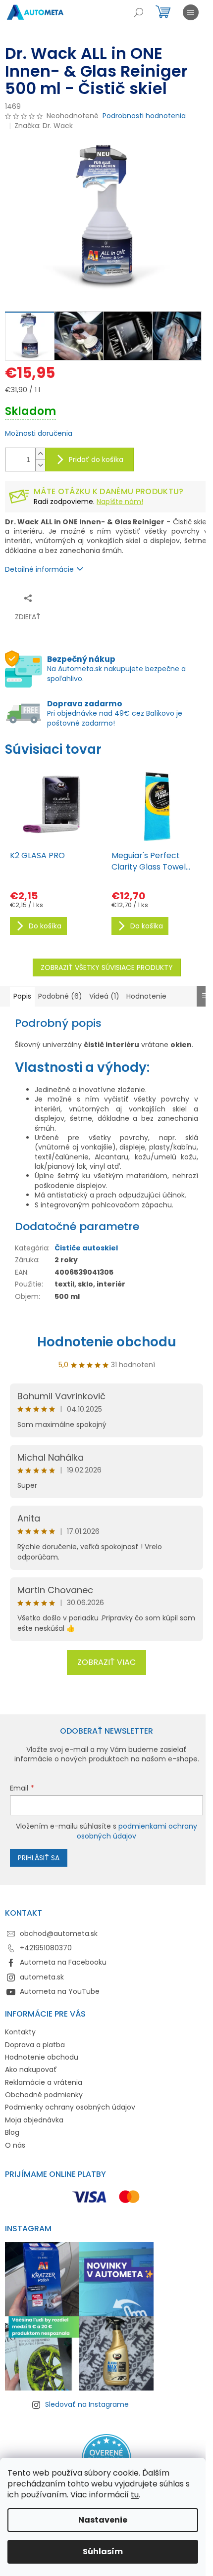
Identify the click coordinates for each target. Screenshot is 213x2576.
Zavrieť (102, 598)
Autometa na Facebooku (63, 1962)
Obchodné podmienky (44, 2095)
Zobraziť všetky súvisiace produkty (107, 967)
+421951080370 (46, 1948)
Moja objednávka (34, 2120)
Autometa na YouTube (60, 1991)
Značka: (44, 126)
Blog (12, 2132)
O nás (15, 2145)
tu (135, 2495)
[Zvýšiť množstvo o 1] (40, 454)
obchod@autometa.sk (59, 1933)
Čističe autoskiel (86, 1248)
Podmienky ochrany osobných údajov (70, 2107)
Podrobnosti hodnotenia (144, 116)
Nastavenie (103, 2520)
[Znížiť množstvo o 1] (40, 465)
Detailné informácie (39, 569)
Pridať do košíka (96, 460)
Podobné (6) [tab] (60, 996)
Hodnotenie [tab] (146, 996)
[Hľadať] (139, 12)
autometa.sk (42, 1977)
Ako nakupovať (31, 2070)
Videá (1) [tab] (104, 996)
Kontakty (20, 2032)
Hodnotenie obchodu (107, 1342)
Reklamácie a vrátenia (44, 2082)
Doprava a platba (35, 2045)
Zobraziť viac (106, 1662)
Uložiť (72, 598)
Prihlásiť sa (39, 1858)
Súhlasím (103, 2552)
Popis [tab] (22, 996)
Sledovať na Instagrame (87, 2404)
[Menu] (191, 12)
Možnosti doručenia (39, 434)
